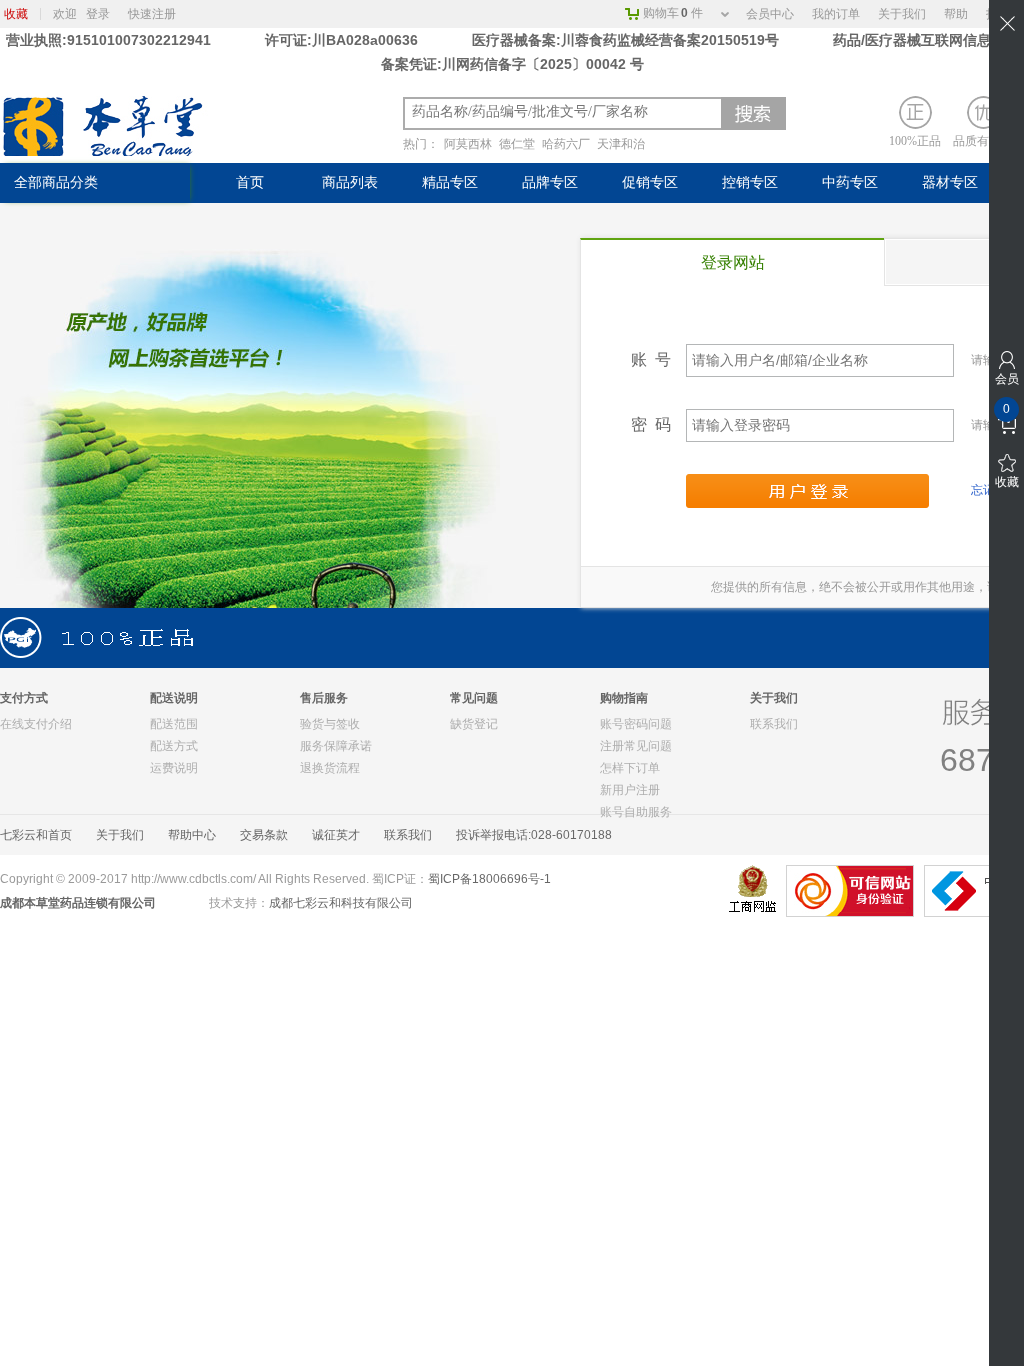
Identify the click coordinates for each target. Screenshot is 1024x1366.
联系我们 (774, 724)
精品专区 (450, 182)
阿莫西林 (468, 144)
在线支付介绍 (36, 724)
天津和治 (621, 144)
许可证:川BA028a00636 (341, 40)
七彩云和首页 (36, 835)
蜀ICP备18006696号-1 (489, 879)
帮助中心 (192, 835)
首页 (250, 182)
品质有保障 (983, 141)
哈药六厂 (566, 144)
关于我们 (902, 14)
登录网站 (733, 262)
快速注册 (152, 14)
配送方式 (174, 746)
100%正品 (915, 141)
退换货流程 (330, 768)
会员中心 (770, 14)
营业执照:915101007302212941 (110, 40)
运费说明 (174, 768)
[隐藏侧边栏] (1006, 23)
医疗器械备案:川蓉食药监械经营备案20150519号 (627, 40)
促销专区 (650, 182)
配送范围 (174, 724)
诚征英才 (336, 835)
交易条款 (264, 835)
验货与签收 (330, 724)
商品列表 (350, 182)
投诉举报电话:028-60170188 (534, 835)
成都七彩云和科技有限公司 (341, 903)
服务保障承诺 (336, 746)
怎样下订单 (630, 768)
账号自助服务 (636, 812)
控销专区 (750, 182)
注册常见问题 (636, 746)
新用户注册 (630, 790)
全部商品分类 (56, 182)
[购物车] (1006, 425)
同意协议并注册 (807, 491)
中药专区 (850, 182)
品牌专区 (550, 182)
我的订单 (836, 14)
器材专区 (950, 182)
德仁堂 (517, 144)
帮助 (956, 14)
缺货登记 (474, 724)
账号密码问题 (636, 724)
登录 (98, 14)
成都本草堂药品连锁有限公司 (78, 903)
